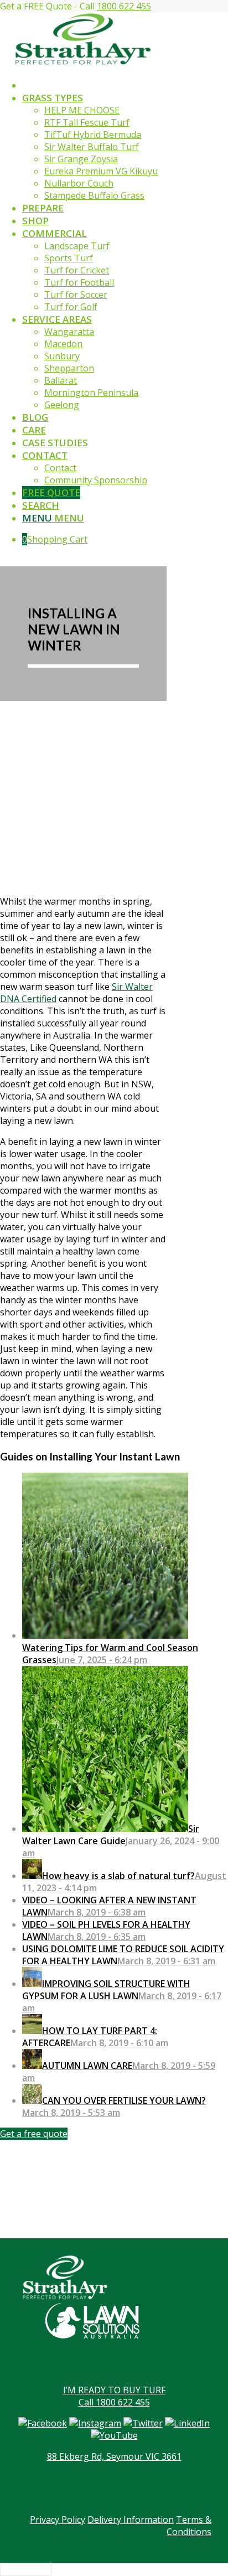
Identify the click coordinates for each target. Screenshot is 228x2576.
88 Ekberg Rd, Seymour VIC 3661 (114, 2456)
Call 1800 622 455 (114, 2402)
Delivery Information (131, 2520)
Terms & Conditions (189, 2526)
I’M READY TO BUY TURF (114, 2390)
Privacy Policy (58, 2520)
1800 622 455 (124, 6)
